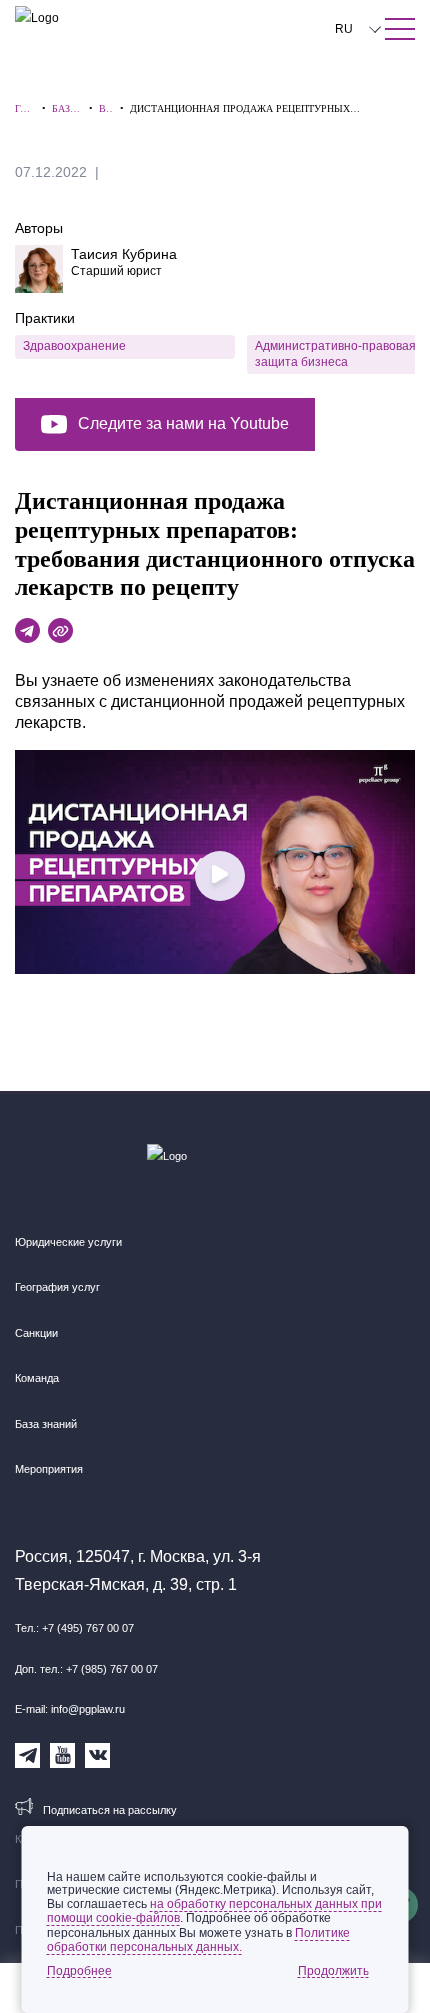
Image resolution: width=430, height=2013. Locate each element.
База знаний (46, 1424)
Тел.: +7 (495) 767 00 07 (74, 1628)
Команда (37, 1378)
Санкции (36, 1333)
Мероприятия (49, 1469)
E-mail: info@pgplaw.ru (70, 1709)
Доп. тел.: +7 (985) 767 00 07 (86, 1669)
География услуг (57, 1287)
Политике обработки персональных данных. (198, 1940)
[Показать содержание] (400, 29)
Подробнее (79, 1971)
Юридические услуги (68, 1242)
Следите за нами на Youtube (183, 423)
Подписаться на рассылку (110, 1810)
